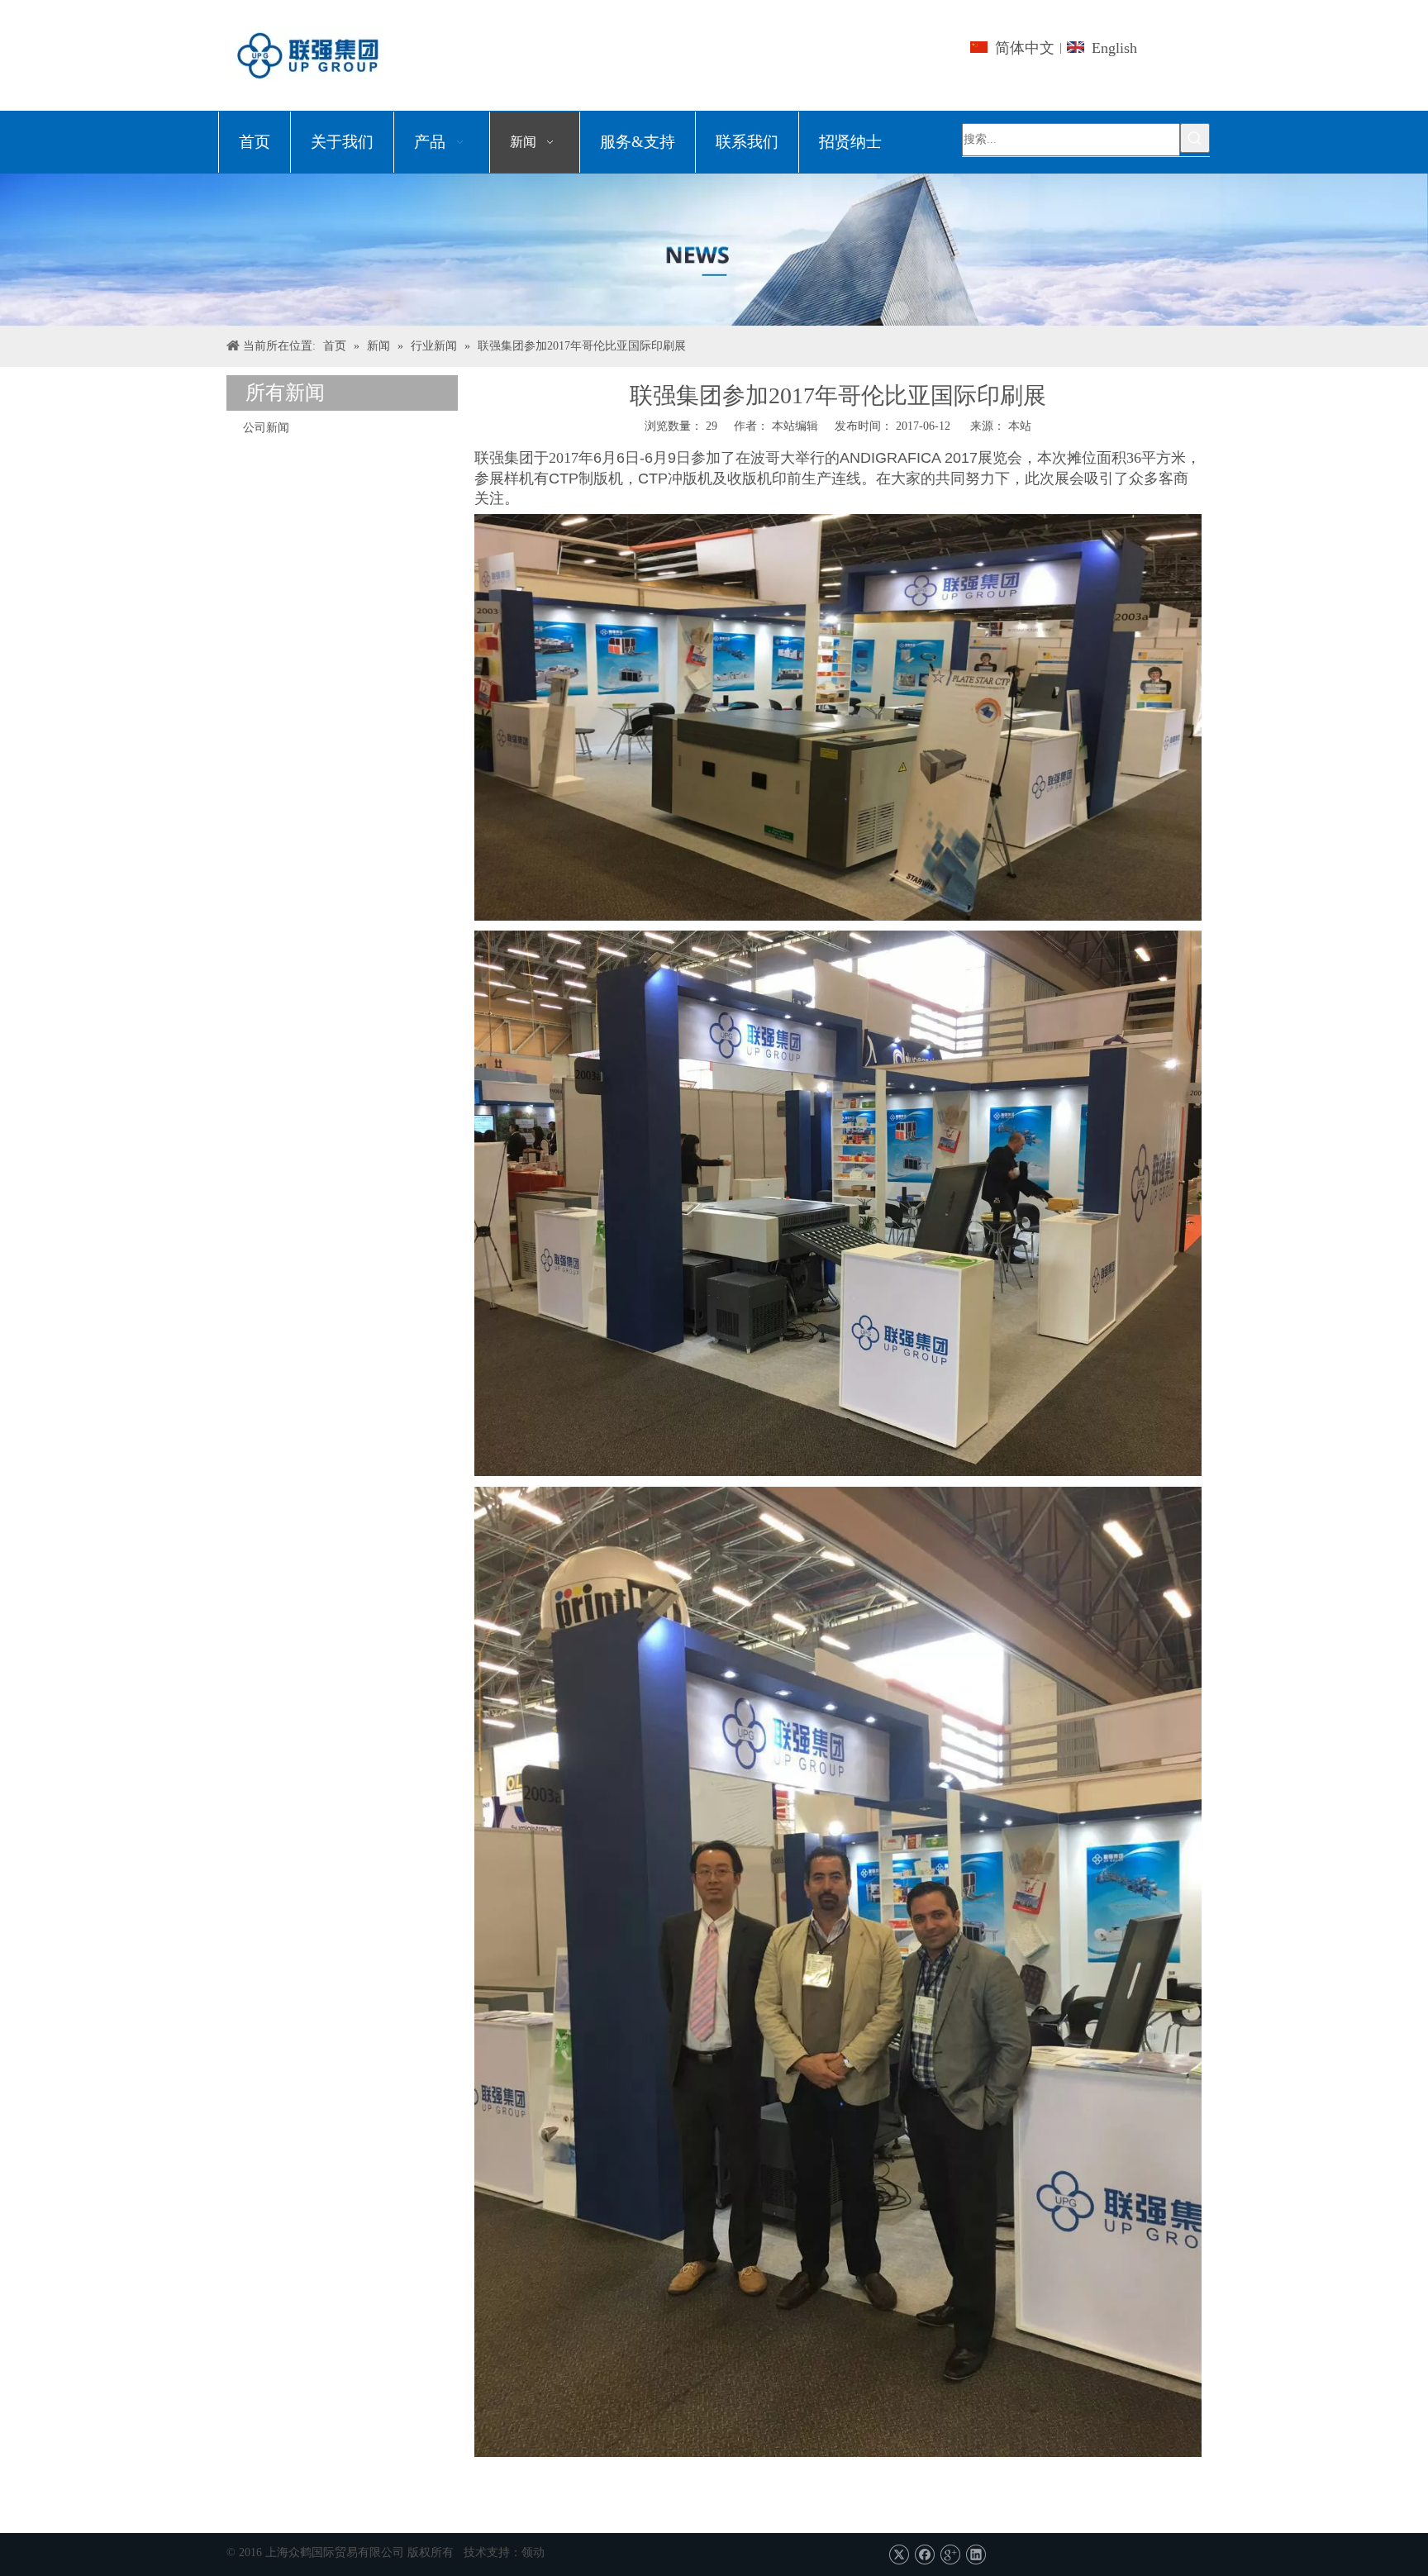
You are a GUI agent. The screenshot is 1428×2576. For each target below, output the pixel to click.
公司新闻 (266, 428)
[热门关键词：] (1195, 138)
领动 (533, 2552)
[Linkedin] (976, 2554)
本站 (1020, 426)
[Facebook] (924, 2554)
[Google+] (950, 2554)
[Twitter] (899, 2554)
